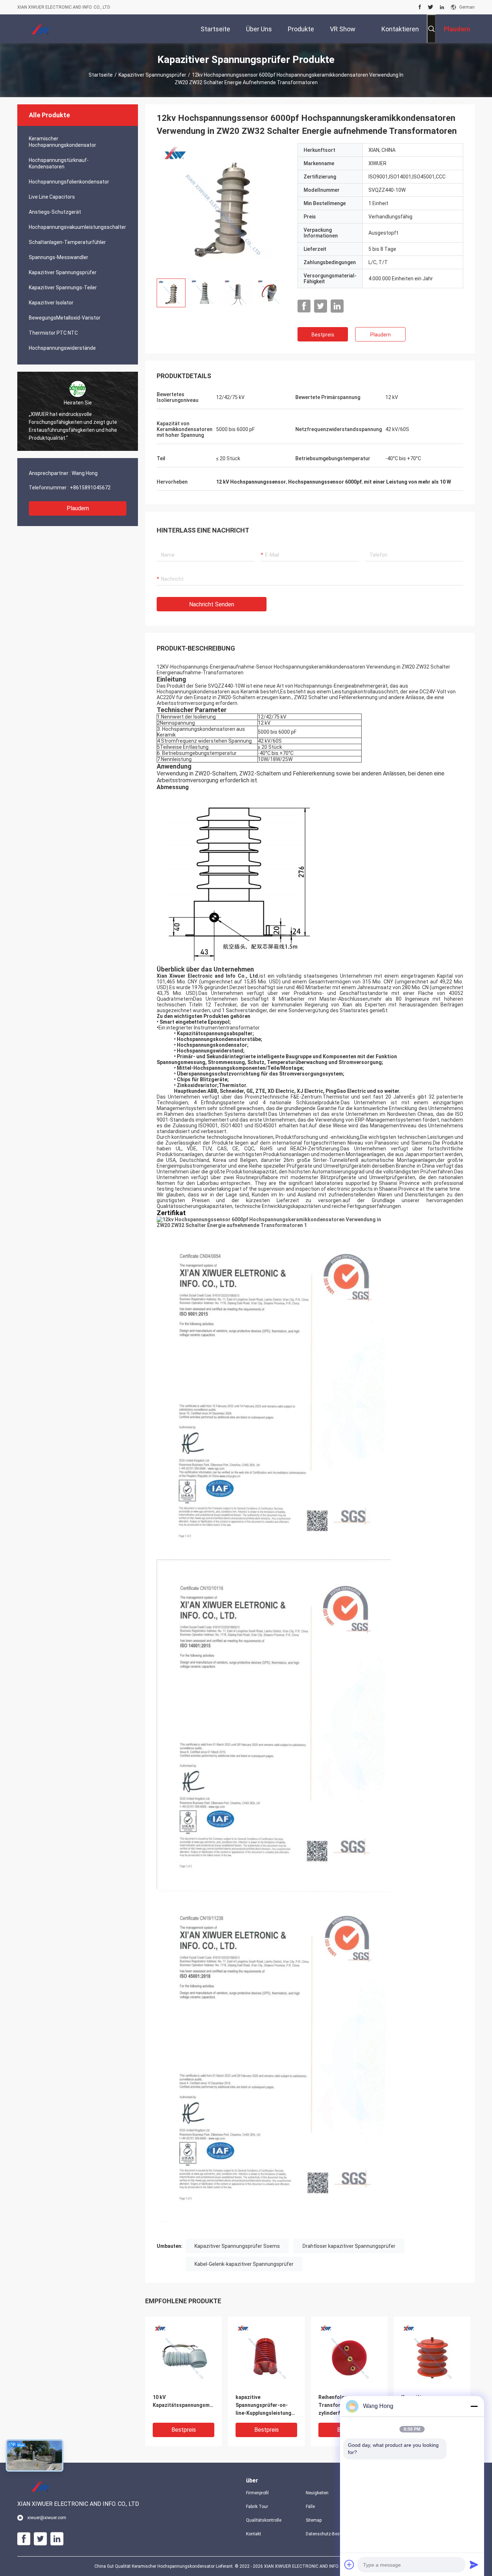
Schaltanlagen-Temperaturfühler (67, 242)
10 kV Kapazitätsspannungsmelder (184, 2401)
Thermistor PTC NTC (53, 333)
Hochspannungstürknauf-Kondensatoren (59, 163)
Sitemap (314, 2520)
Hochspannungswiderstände (62, 348)
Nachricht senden (212, 604)
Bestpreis (323, 335)
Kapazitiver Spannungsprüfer (152, 75)
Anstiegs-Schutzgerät (55, 212)
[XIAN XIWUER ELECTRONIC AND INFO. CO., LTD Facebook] (420, 7)
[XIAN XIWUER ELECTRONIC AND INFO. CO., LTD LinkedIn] (442, 7)
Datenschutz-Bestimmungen (330, 2534)
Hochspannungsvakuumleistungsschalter (77, 227)
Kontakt (254, 2534)
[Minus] (474, 2406)
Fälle (310, 2507)
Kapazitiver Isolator (51, 303)
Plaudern (78, 508)
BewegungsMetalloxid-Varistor (65, 318)
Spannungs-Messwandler (59, 257)
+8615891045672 (90, 488)
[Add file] (349, 2564)
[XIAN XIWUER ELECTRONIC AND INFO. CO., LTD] (41, 29)
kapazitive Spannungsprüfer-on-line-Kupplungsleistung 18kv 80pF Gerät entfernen (263, 2406)
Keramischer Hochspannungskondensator (62, 142)
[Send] (474, 2564)
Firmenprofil (257, 2493)
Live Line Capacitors (52, 197)
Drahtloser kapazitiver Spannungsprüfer (349, 2246)
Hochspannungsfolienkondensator (69, 182)
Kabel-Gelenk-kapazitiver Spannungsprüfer (244, 2264)
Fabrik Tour (257, 2507)
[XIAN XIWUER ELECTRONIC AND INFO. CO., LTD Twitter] (431, 7)
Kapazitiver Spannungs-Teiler (63, 288)
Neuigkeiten (317, 2493)
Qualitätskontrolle (264, 2520)
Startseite (101, 75)
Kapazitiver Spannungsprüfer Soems (237, 2246)
